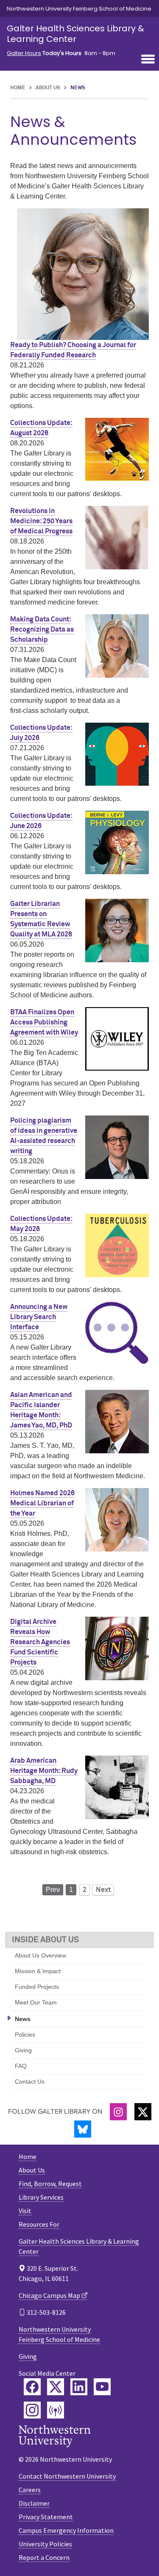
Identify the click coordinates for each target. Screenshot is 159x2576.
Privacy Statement (46, 2517)
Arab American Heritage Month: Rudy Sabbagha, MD (44, 1771)
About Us (48, 88)
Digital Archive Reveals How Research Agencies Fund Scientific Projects (40, 1642)
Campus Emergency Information (66, 2530)
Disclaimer (34, 2503)
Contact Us (30, 2082)
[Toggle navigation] (148, 60)
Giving (23, 2050)
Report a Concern (44, 2557)
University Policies (45, 2544)
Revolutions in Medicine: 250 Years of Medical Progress (41, 521)
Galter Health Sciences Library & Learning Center (75, 34)
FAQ (21, 2066)
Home (18, 88)
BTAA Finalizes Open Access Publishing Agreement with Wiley (44, 1022)
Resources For (39, 2224)
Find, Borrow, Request (50, 2184)
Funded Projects (37, 1987)
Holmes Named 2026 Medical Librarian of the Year (42, 1503)
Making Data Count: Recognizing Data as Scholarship (42, 630)
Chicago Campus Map (49, 2295)
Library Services (41, 2197)
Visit (25, 2211)
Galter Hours (24, 53)
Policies (25, 2035)
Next (103, 1890)
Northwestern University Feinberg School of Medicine (79, 9)
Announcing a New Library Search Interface (39, 1317)
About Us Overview (40, 1955)
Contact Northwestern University (67, 2476)
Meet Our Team (36, 2002)
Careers (30, 2490)
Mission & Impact (38, 1971)
